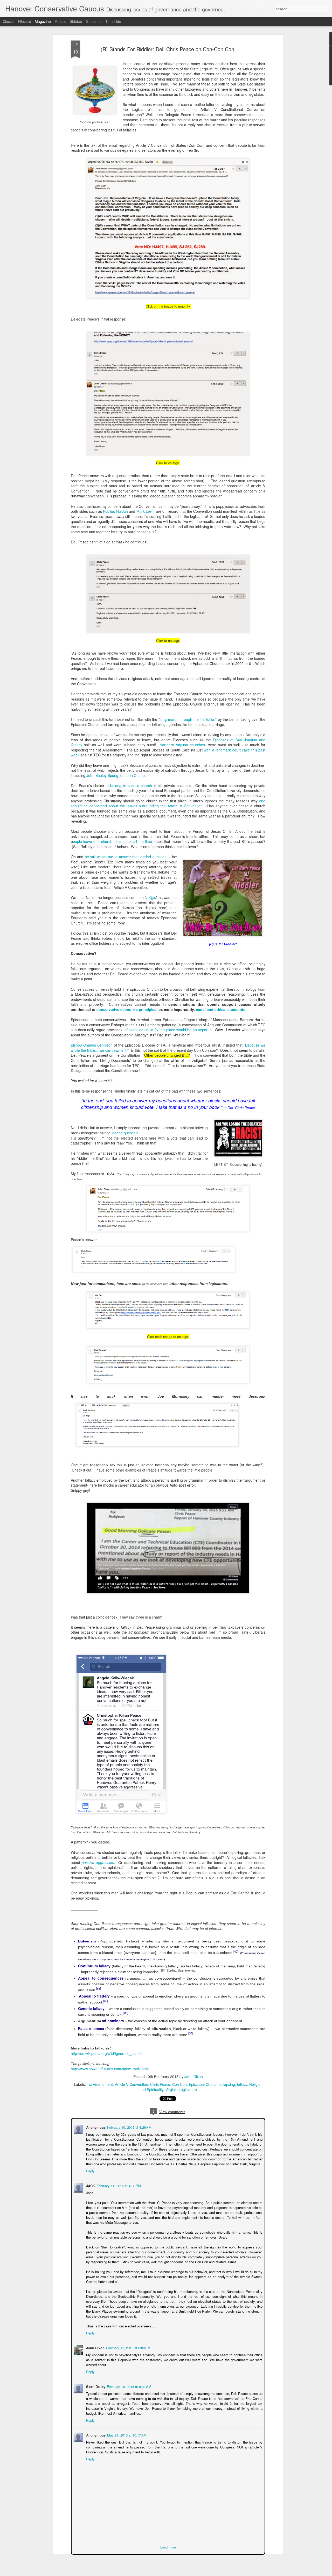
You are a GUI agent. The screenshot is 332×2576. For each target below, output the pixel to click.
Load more (168, 2547)
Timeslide (113, 21)
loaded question (125, 1133)
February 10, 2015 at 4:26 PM (129, 2127)
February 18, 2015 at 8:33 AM (129, 2386)
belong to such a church (131, 786)
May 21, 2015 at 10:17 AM (126, 2435)
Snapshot (94, 21)
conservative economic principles (126, 1009)
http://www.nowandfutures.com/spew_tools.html (110, 2069)
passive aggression (98, 1862)
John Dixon (194, 2076)
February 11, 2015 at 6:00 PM (128, 2347)
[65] (99, 1988)
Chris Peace (160, 2084)
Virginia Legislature (181, 2089)
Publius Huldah (115, 511)
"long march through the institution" (188, 719)
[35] (191, 2033)
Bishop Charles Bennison (92, 1045)
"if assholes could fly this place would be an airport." (168, 1030)
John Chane (135, 775)
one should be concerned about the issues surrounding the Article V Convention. (168, 803)
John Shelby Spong (102, 775)
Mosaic (60, 21)
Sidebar (76, 21)
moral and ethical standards (221, 1009)
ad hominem (113, 2021)
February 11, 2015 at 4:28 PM (118, 2185)
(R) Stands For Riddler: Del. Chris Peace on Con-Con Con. (168, 49)
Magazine (43, 21)
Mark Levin (146, 511)
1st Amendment (100, 2084)
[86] (126, 2013)
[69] (106, 2001)
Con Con (179, 2084)
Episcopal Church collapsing (212, 2084)
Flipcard (25, 21)
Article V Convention (132, 2084)
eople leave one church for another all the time (112, 841)
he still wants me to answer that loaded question (126, 857)
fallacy (242, 2084)
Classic (8, 21)
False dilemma (91, 2028)
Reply (90, 2170)
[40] (236, 1951)
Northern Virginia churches (183, 745)
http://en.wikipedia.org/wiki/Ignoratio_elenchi (107, 2053)
